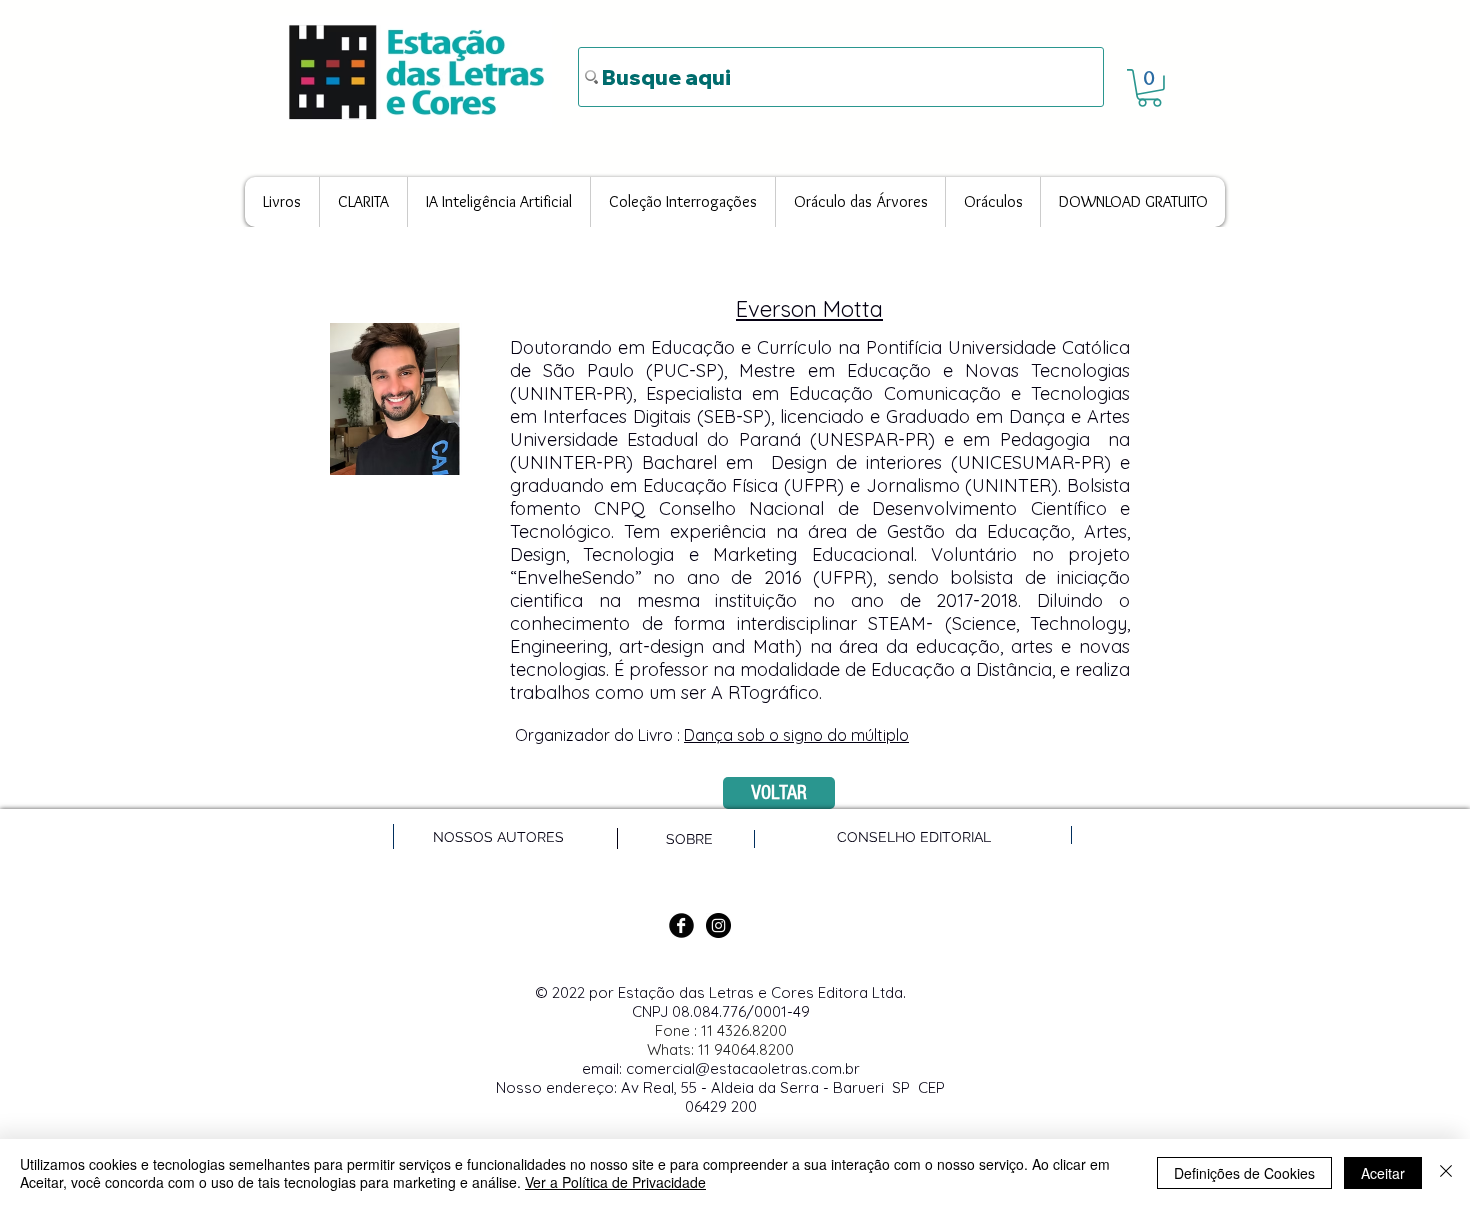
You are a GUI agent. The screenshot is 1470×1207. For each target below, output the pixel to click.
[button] (1149, 88)
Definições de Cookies (1244, 1173)
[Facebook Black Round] (681, 925)
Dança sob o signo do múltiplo (796, 735)
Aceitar (1383, 1173)
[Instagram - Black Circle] (718, 925)
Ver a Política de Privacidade (615, 1182)
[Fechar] (1446, 1173)
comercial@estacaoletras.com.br (743, 1068)
